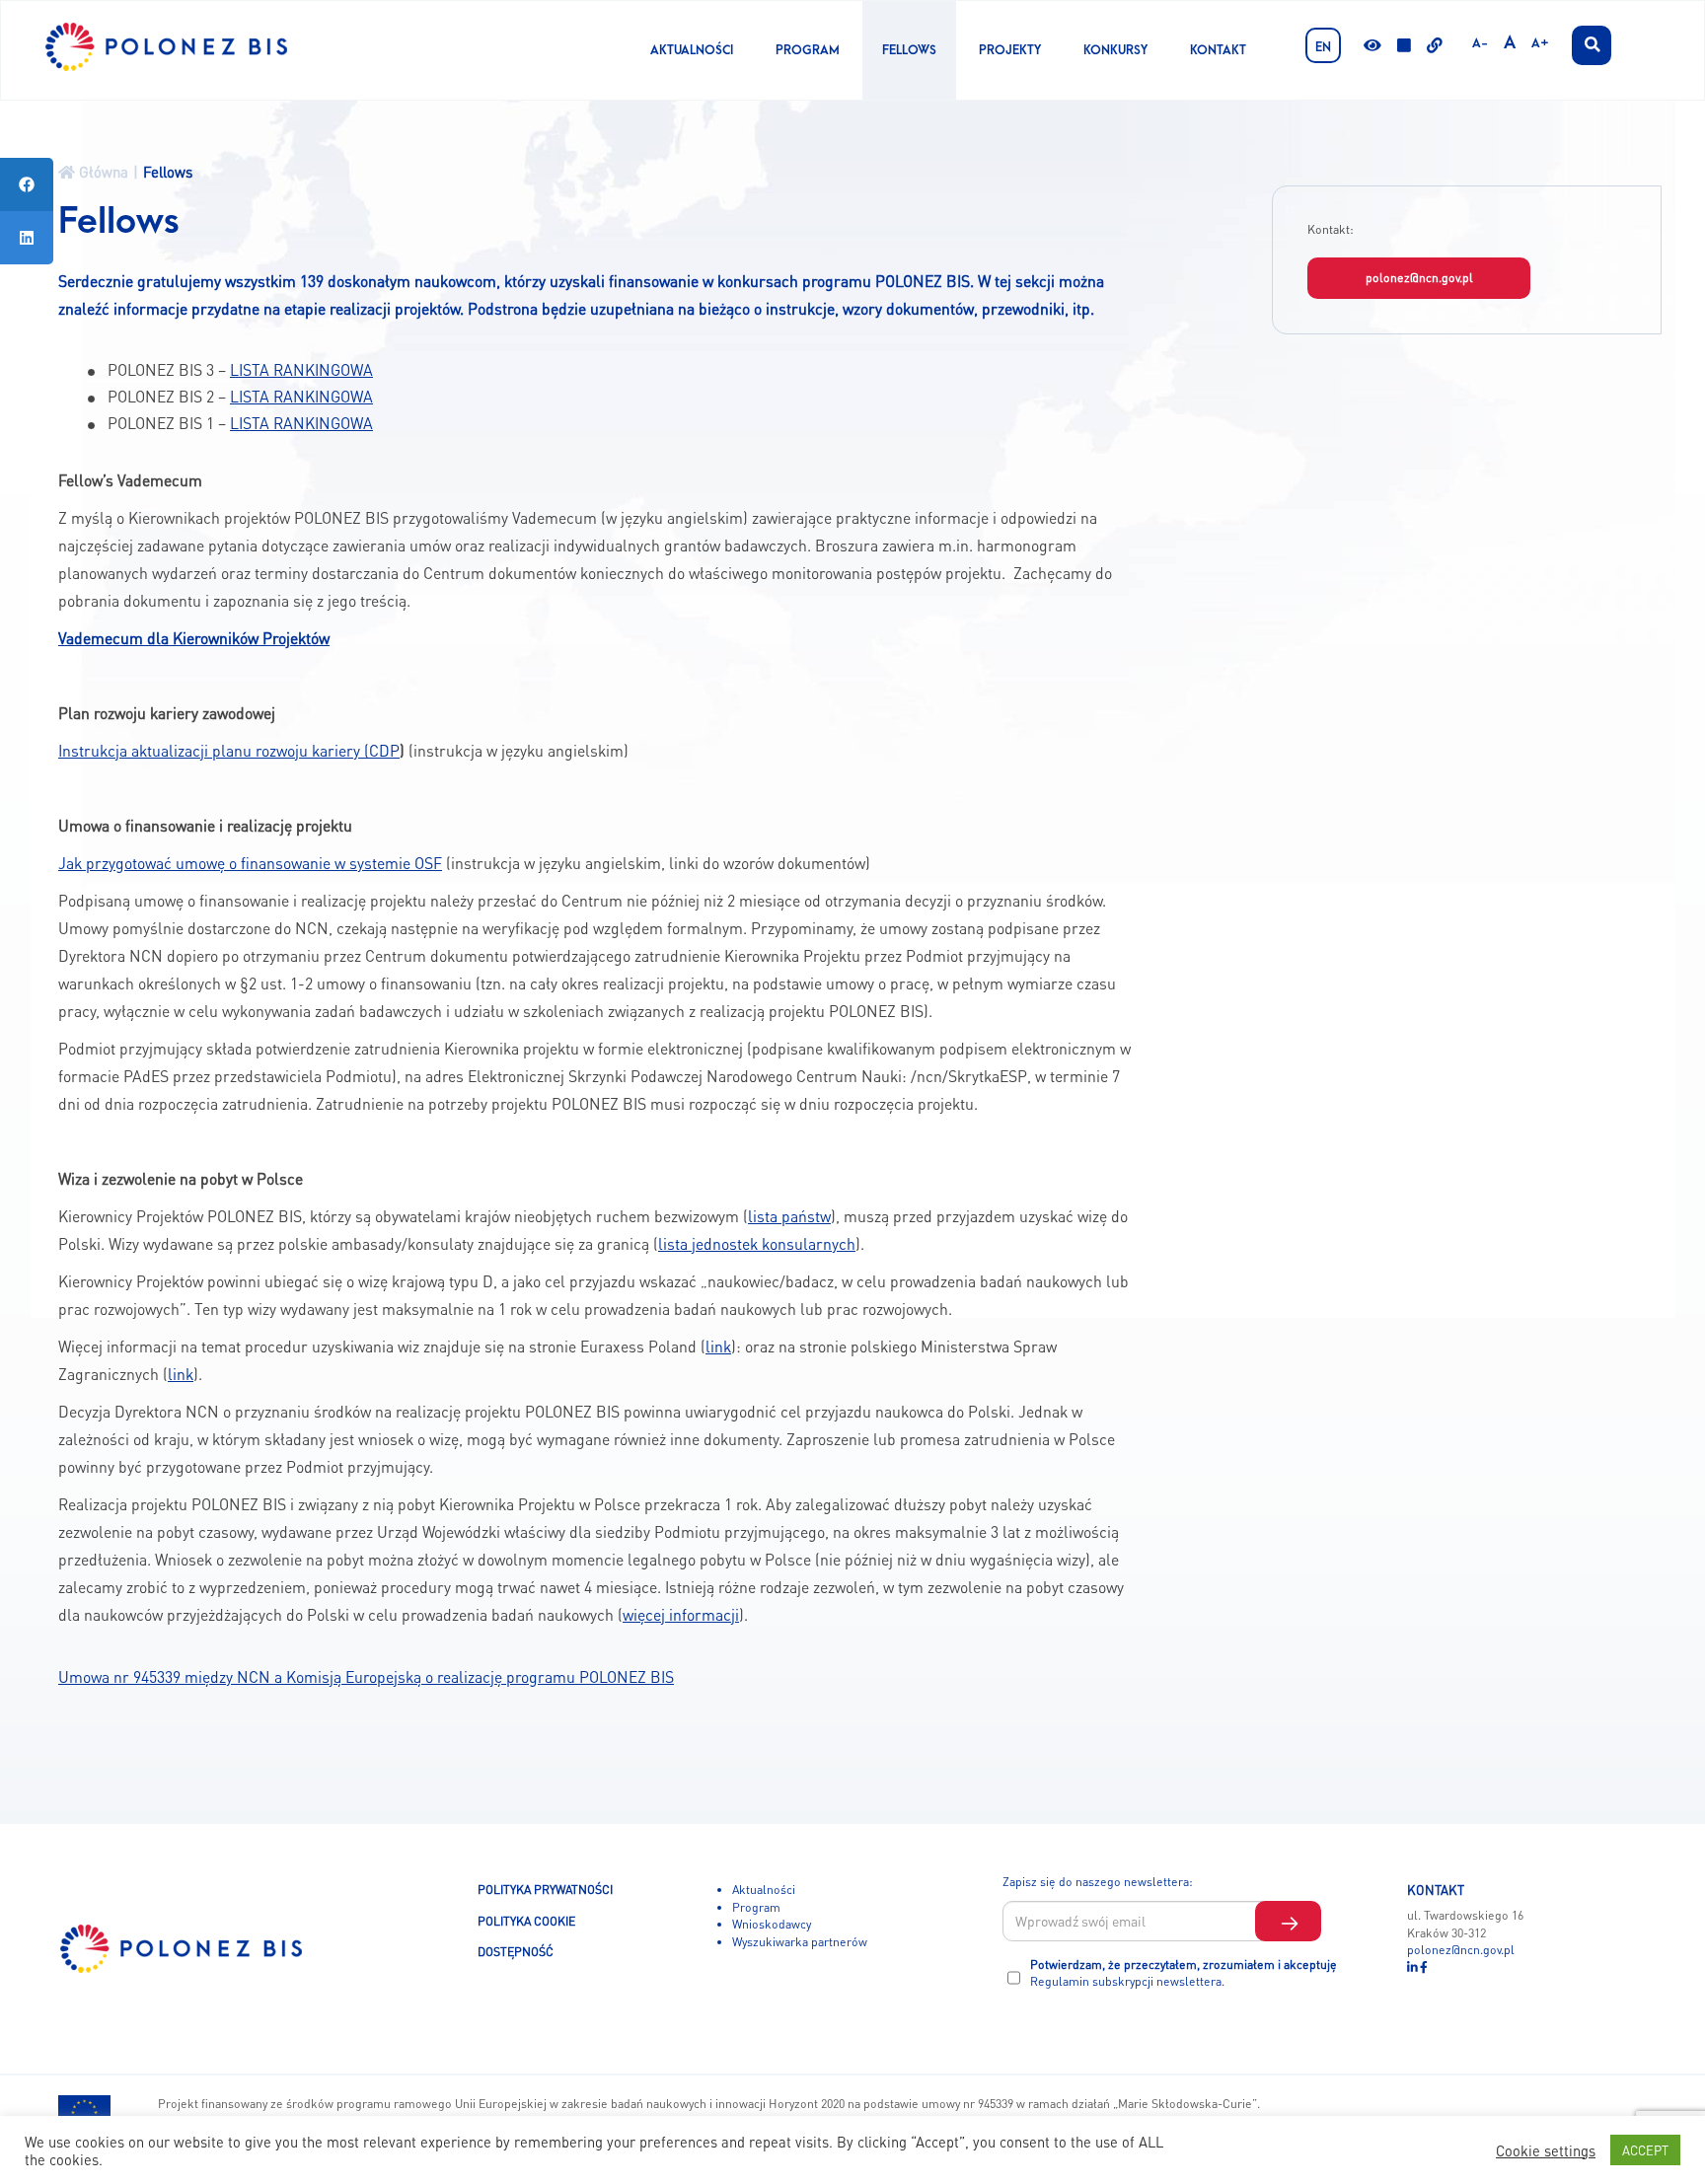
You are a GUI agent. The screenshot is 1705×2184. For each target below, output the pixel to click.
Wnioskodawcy (772, 1924)
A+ (1540, 43)
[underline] (1435, 47)
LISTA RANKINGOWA (301, 370)
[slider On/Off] (1404, 47)
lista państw (789, 1216)
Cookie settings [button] (1546, 2150)
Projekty (1010, 50)
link (718, 1347)
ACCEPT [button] (1645, 2150)
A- (1480, 43)
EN (1323, 47)
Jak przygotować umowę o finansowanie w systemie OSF (250, 863)
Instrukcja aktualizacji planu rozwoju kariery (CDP (229, 751)
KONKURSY (1115, 50)
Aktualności (692, 50)
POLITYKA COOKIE (526, 1921)
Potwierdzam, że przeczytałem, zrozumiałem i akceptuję (1184, 1973)
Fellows (909, 50)
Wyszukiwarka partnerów (800, 1941)
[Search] (1592, 45)
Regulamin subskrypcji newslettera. (1127, 1981)
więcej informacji (681, 1615)
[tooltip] (27, 184)
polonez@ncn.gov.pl (1419, 277)
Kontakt (1218, 50)
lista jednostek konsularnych (757, 1244)
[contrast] (1372, 47)
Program (808, 50)
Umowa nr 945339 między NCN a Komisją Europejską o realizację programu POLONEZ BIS (366, 1677)
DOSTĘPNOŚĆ (516, 1951)
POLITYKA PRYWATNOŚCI (545, 1889)
